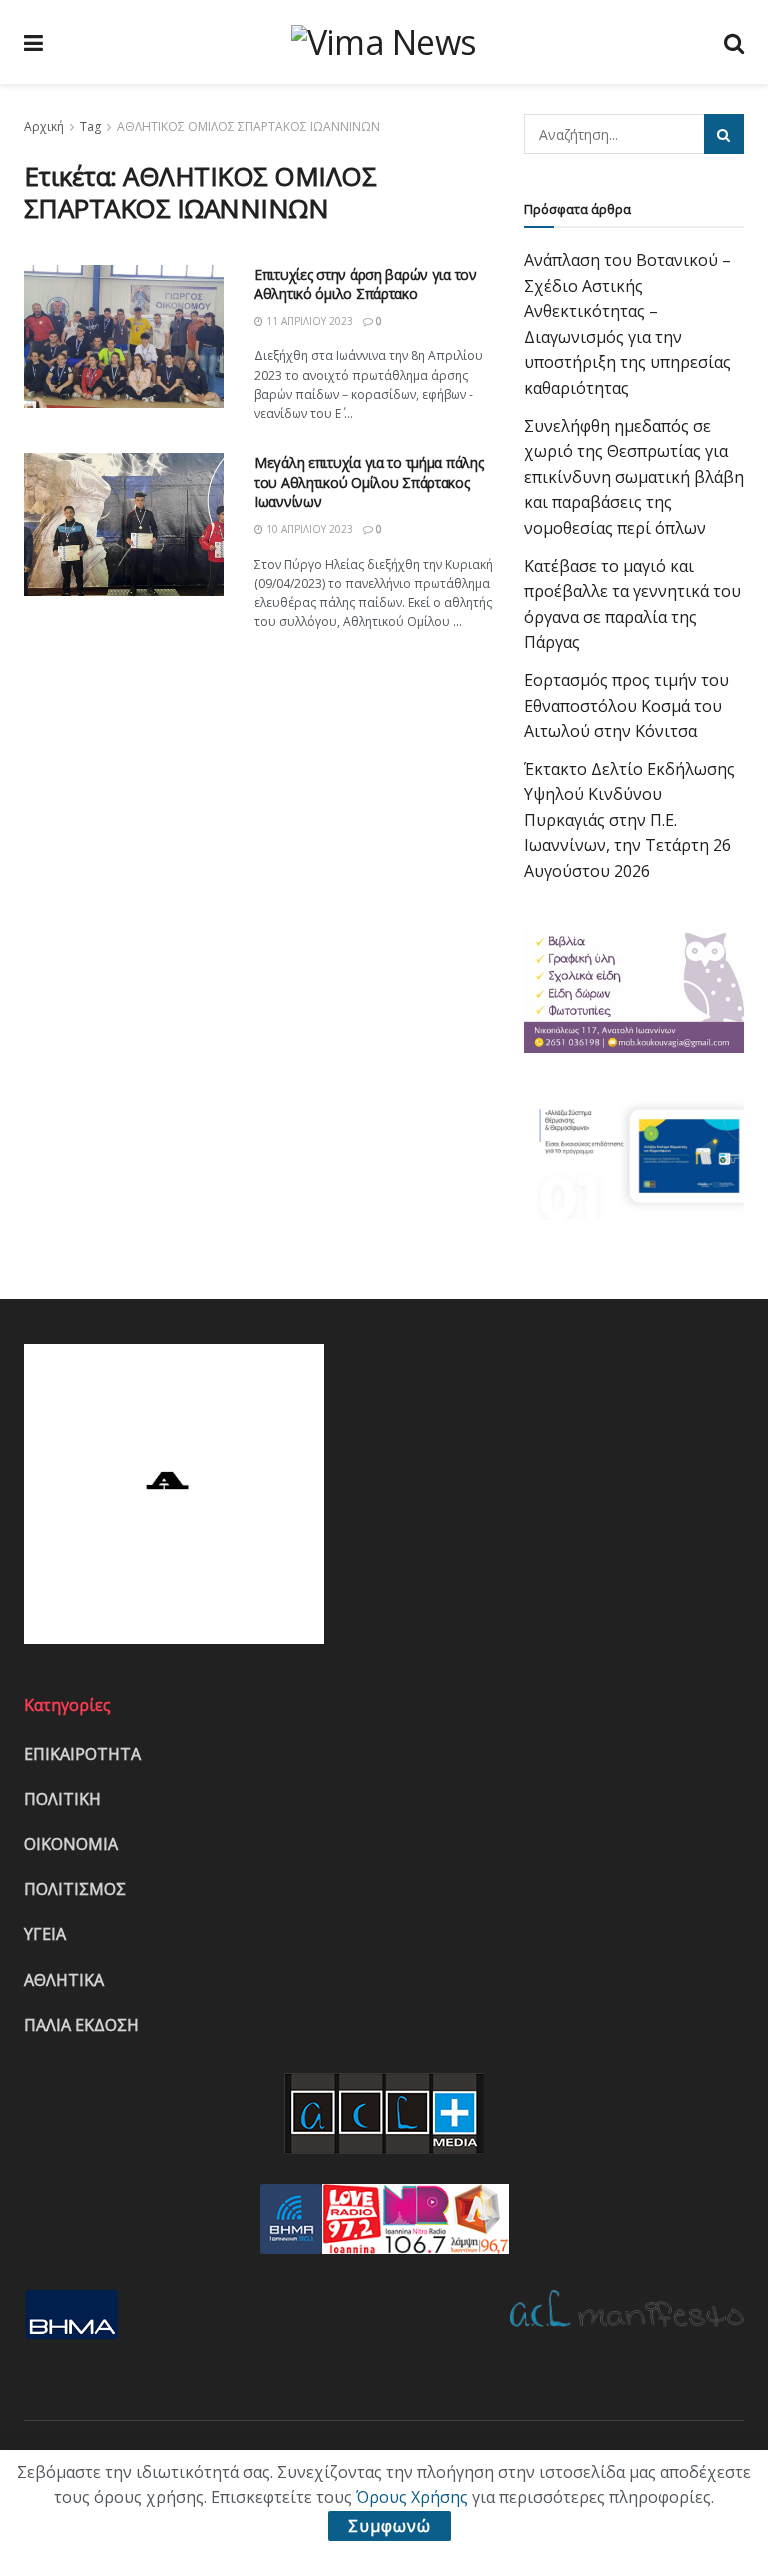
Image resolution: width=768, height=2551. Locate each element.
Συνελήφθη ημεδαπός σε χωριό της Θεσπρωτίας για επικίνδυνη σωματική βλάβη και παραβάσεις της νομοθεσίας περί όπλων (634, 477)
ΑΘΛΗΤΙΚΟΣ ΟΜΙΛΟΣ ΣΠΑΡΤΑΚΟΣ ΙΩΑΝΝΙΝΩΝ (248, 126)
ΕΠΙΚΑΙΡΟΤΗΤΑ (82, 1754)
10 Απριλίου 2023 (308, 529)
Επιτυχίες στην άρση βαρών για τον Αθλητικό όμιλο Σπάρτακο (365, 284)
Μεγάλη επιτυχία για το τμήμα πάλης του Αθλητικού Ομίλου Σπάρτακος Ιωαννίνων (368, 482)
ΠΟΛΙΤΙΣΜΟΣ (75, 1889)
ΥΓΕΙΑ (45, 1934)
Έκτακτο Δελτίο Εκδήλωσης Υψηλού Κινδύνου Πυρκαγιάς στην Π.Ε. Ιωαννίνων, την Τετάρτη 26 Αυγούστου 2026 (629, 820)
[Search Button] (724, 134)
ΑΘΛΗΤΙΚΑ (64, 1980)
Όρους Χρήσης (412, 2497)
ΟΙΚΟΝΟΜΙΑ (71, 1844)
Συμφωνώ (389, 2526)
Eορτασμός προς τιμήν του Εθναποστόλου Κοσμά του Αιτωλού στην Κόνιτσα (626, 705)
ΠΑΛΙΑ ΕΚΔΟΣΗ (81, 2025)
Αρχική (44, 126)
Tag (90, 126)
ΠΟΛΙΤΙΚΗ (62, 1799)
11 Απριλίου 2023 (308, 321)
